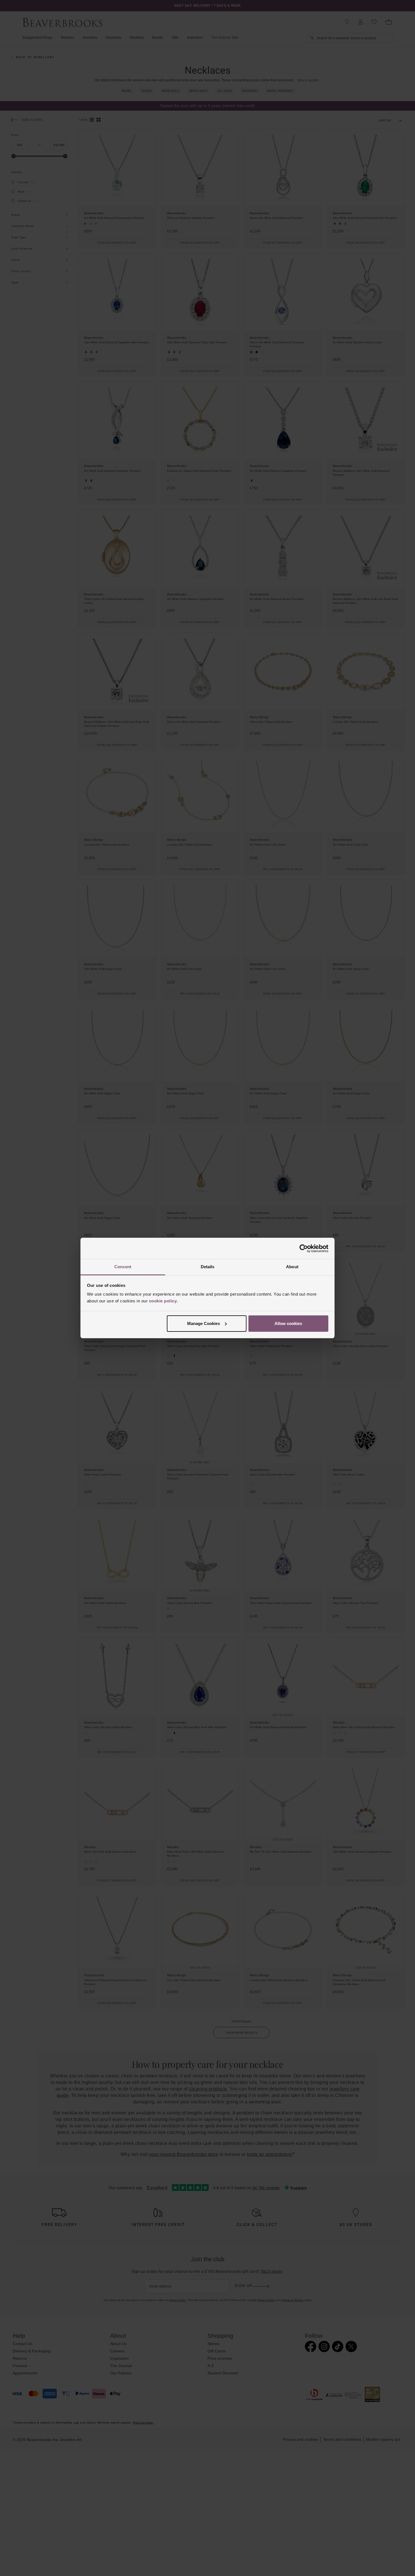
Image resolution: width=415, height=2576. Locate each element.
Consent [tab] (123, 1267)
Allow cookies (288, 1323)
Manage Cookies (204, 1323)
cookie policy (163, 1301)
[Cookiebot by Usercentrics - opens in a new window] (304, 1248)
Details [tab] (208, 1267)
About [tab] (292, 1267)
